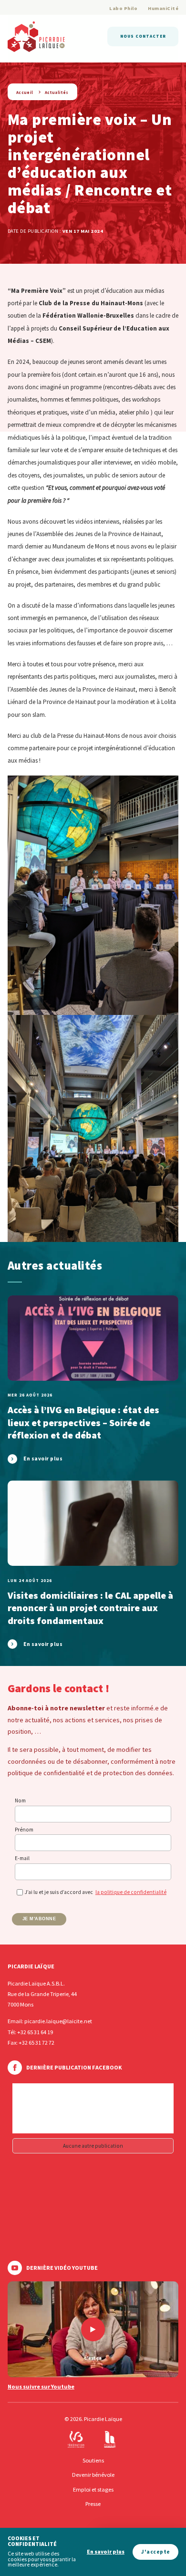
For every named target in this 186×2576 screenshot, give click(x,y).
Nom (20, 1800)
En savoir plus (106, 2552)
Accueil (25, 92)
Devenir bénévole (93, 2475)
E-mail (22, 1858)
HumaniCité (163, 8)
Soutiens (93, 2460)
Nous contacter (143, 36)
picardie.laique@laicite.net (58, 2021)
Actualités (57, 92)
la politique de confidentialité (131, 1892)
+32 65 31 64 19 (35, 2032)
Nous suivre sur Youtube (41, 2387)
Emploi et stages (93, 2489)
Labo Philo (123, 8)
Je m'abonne (39, 1919)
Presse (93, 2504)
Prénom (24, 1830)
